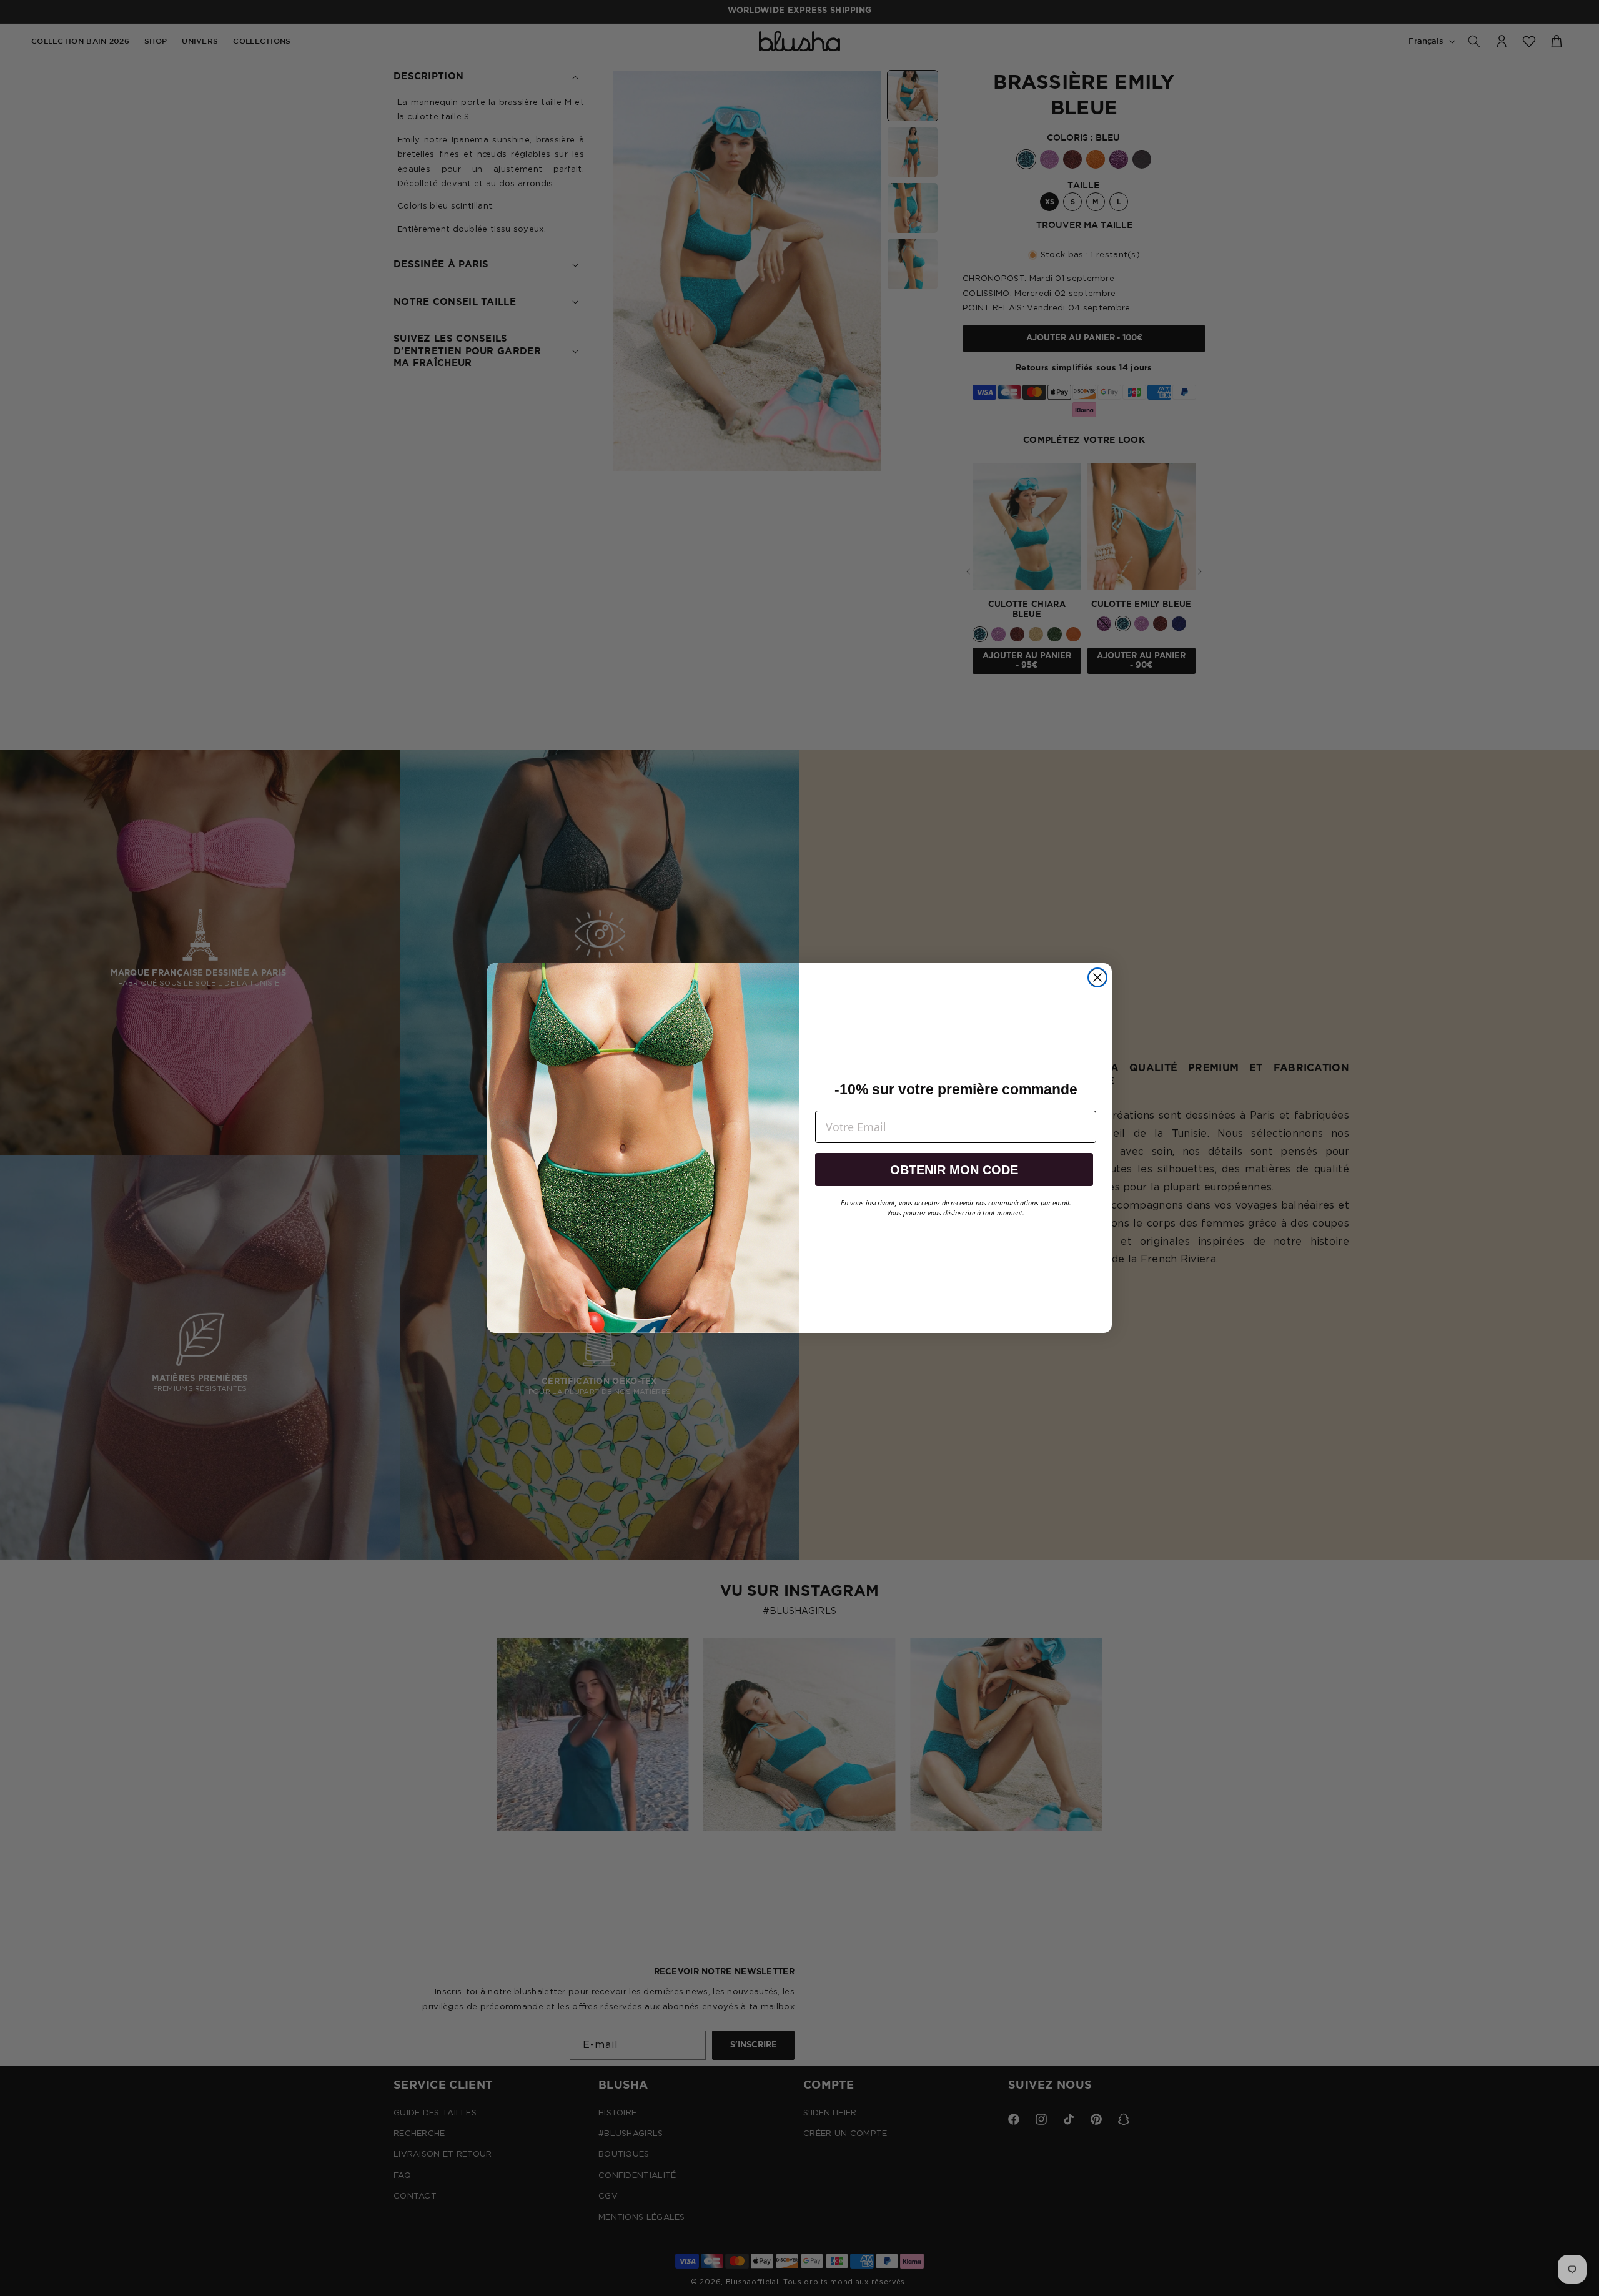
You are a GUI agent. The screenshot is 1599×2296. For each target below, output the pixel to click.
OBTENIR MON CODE (954, 1170)
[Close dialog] (1097, 977)
